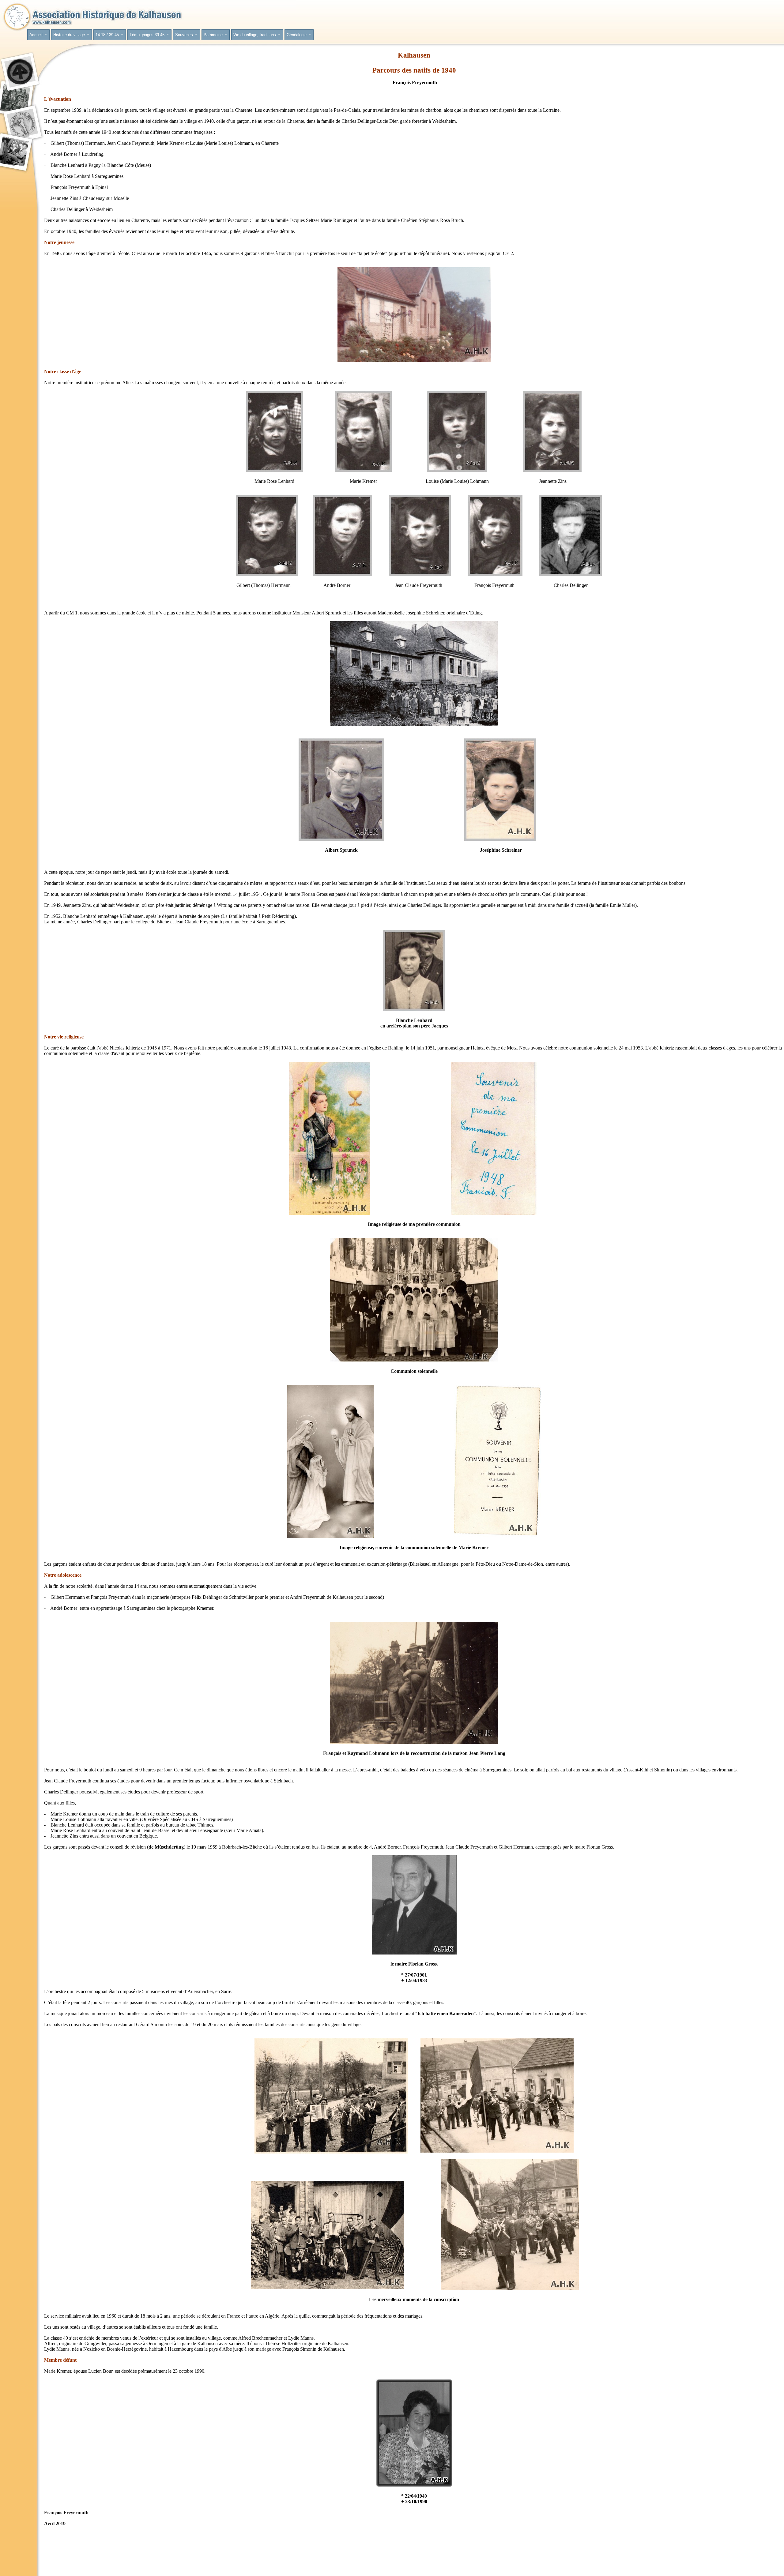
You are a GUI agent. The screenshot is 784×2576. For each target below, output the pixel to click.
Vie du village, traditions (254, 35)
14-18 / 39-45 (106, 35)
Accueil (35, 35)
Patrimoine (212, 35)
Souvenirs (183, 35)
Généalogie (296, 35)
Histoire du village (68, 35)
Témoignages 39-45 (146, 35)
